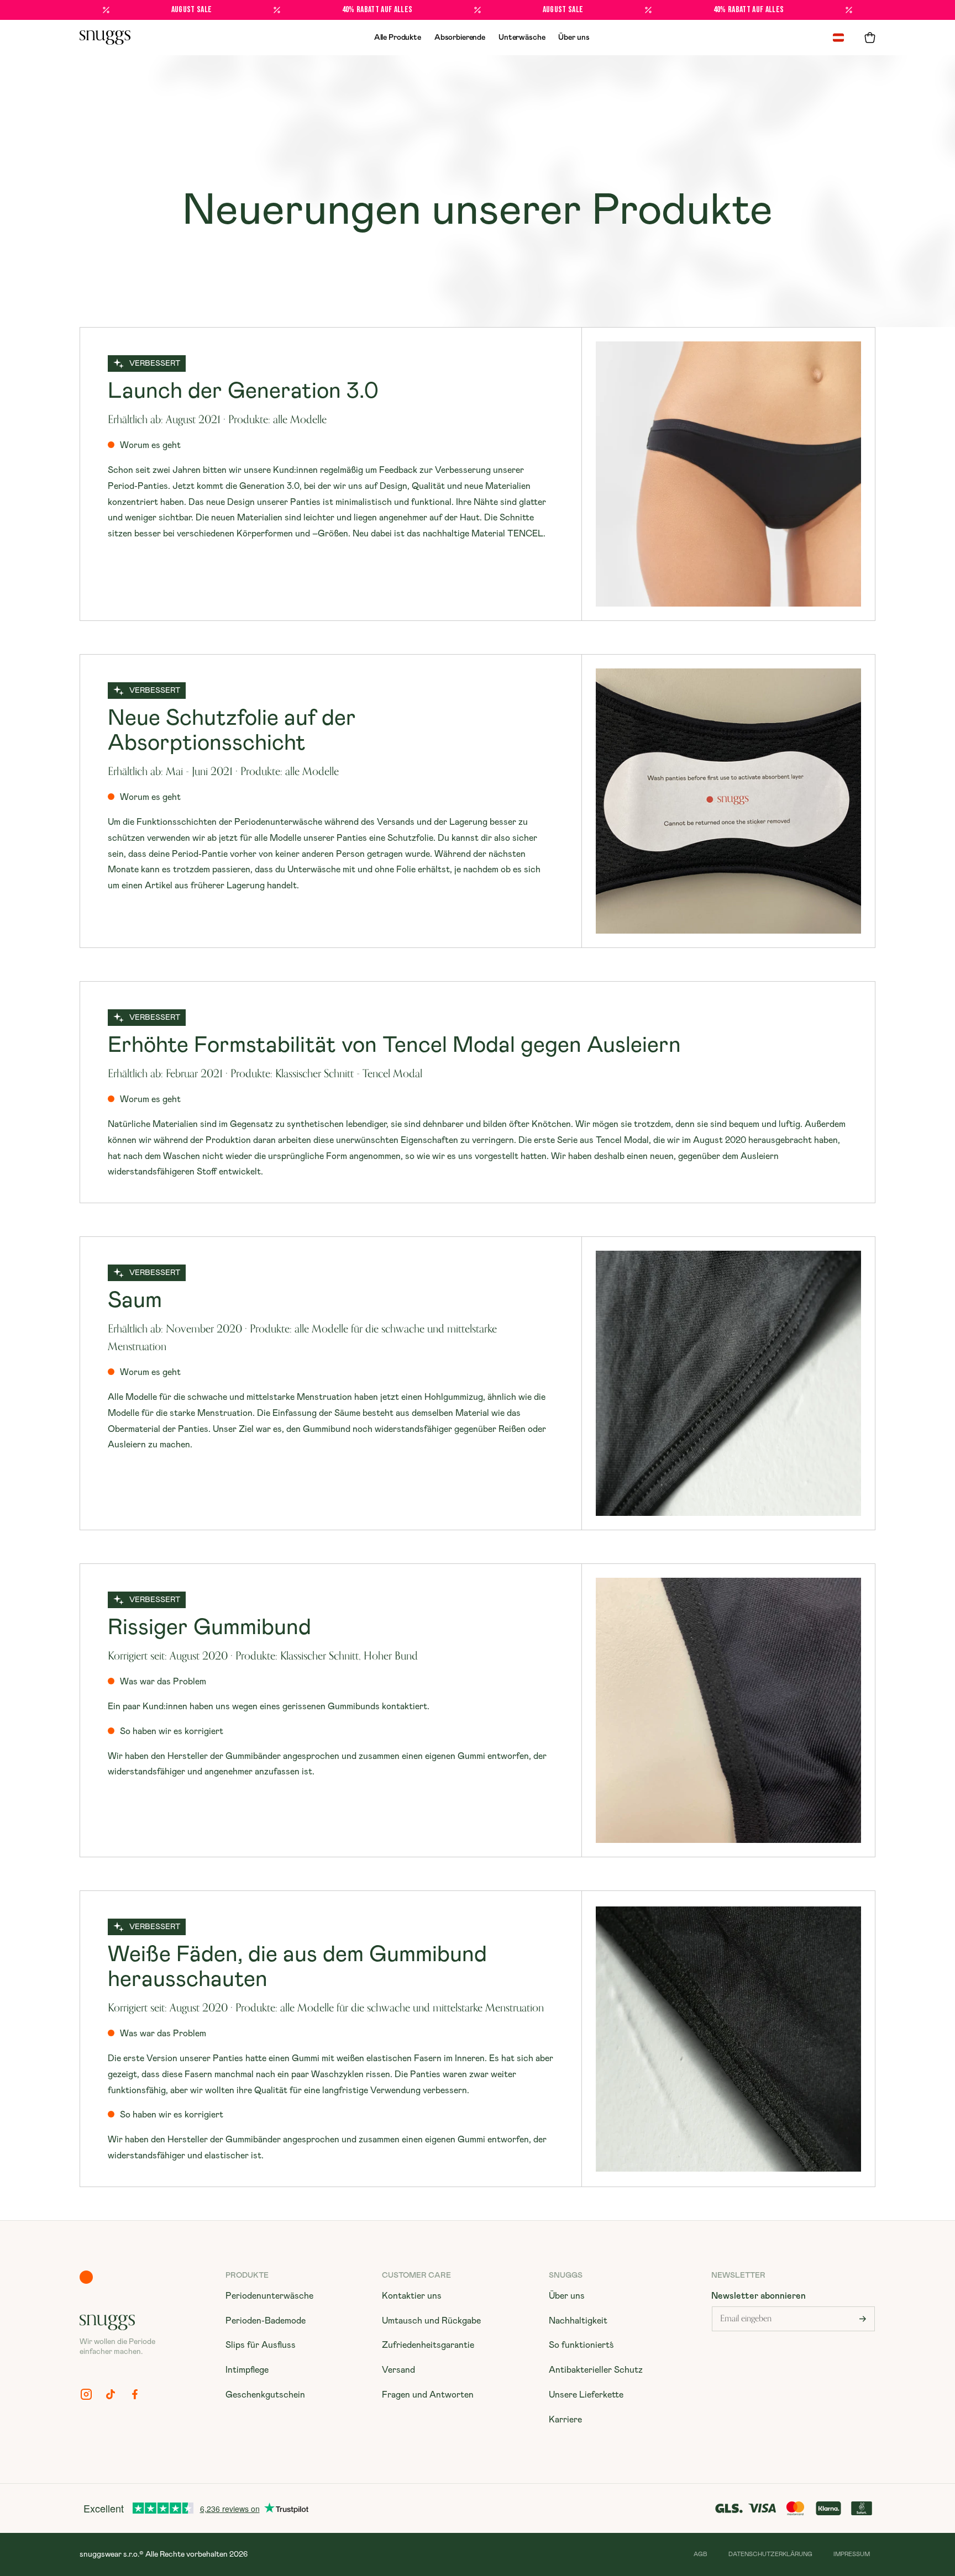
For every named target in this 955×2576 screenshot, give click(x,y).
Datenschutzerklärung (770, 2554)
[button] (870, 38)
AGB (700, 2554)
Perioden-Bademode (266, 2321)
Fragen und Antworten (428, 2395)
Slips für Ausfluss (261, 2345)
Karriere (565, 2420)
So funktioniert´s (581, 2345)
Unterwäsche (522, 38)
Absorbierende (460, 38)
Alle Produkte (398, 38)
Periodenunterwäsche (269, 2296)
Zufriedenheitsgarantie (428, 2345)
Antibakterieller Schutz (596, 2370)
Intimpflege (247, 2370)
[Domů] (105, 38)
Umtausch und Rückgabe (431, 2321)
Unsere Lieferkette (586, 2395)
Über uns (574, 38)
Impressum (852, 2554)
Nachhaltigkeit (578, 2321)
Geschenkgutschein (265, 2395)
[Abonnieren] (863, 2319)
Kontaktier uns (412, 2296)
